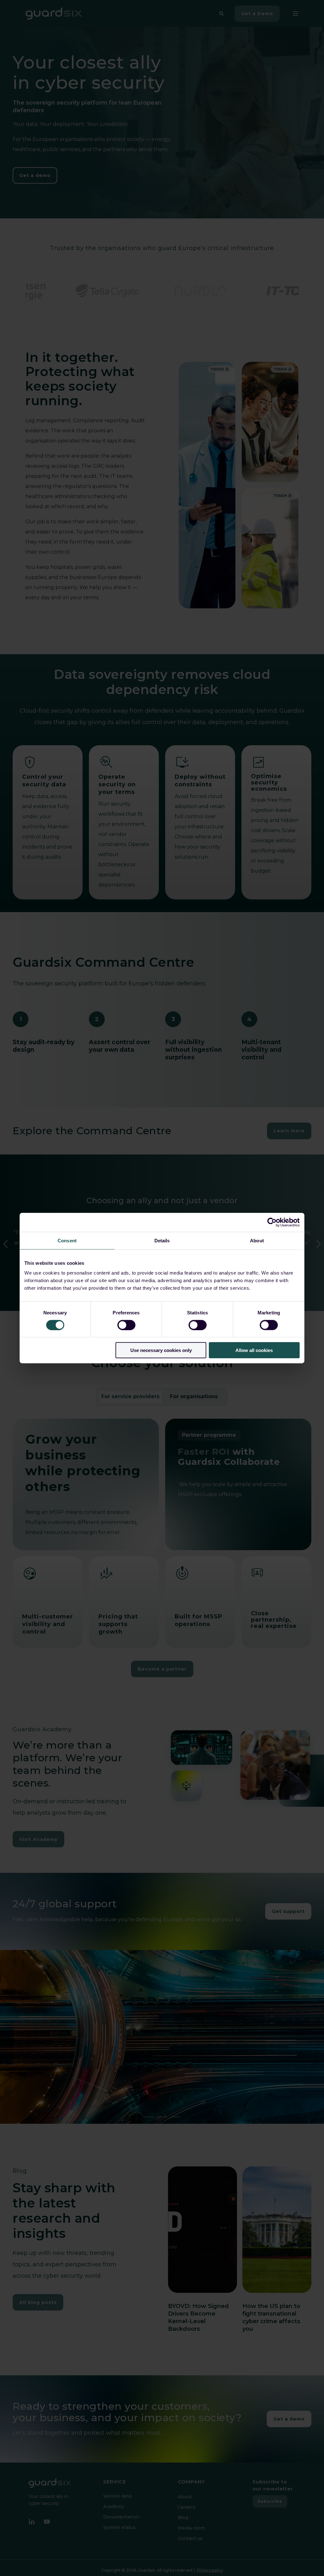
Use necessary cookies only (161, 1350)
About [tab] (257, 1240)
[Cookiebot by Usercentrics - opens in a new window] (272, 1222)
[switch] (126, 1325)
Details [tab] (162, 1240)
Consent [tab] (67, 1240)
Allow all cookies (254, 1350)
